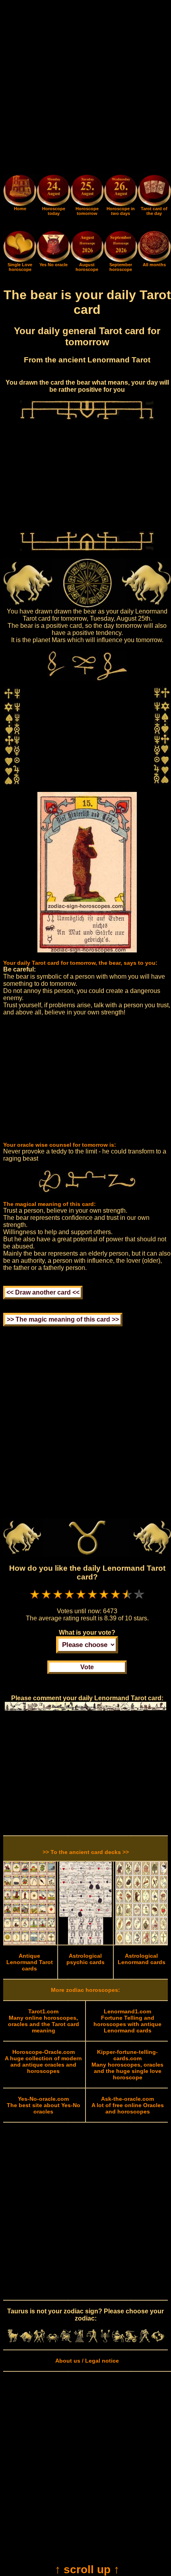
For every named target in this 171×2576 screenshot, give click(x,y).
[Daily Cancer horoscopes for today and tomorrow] (53, 2340)
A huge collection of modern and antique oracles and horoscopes (43, 2061)
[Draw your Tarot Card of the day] (154, 204)
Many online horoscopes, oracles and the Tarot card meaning (44, 2021)
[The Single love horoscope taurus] (20, 260)
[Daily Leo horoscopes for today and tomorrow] (66, 2340)
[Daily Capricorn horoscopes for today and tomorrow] (131, 2340)
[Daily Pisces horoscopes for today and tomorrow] (158, 2340)
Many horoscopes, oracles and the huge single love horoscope (127, 2065)
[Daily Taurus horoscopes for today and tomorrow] (26, 2340)
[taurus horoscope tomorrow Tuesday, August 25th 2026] (87, 192)
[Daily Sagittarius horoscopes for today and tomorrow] (118, 2340)
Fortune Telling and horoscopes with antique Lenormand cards (127, 2021)
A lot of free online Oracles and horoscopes (128, 2105)
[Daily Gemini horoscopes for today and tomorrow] (39, 2340)
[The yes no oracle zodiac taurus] (53, 260)
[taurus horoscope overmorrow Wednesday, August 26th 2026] (120, 192)
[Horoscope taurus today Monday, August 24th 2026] (20, 204)
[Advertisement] (85, 89)
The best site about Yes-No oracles (44, 2105)
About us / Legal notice (87, 2361)
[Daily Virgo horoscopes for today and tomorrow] (79, 2340)
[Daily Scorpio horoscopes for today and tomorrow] (105, 2340)
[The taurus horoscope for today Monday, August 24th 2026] (53, 192)
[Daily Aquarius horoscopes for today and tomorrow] (145, 2340)
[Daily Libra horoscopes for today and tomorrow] (92, 2340)
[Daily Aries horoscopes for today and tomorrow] (13, 2340)
